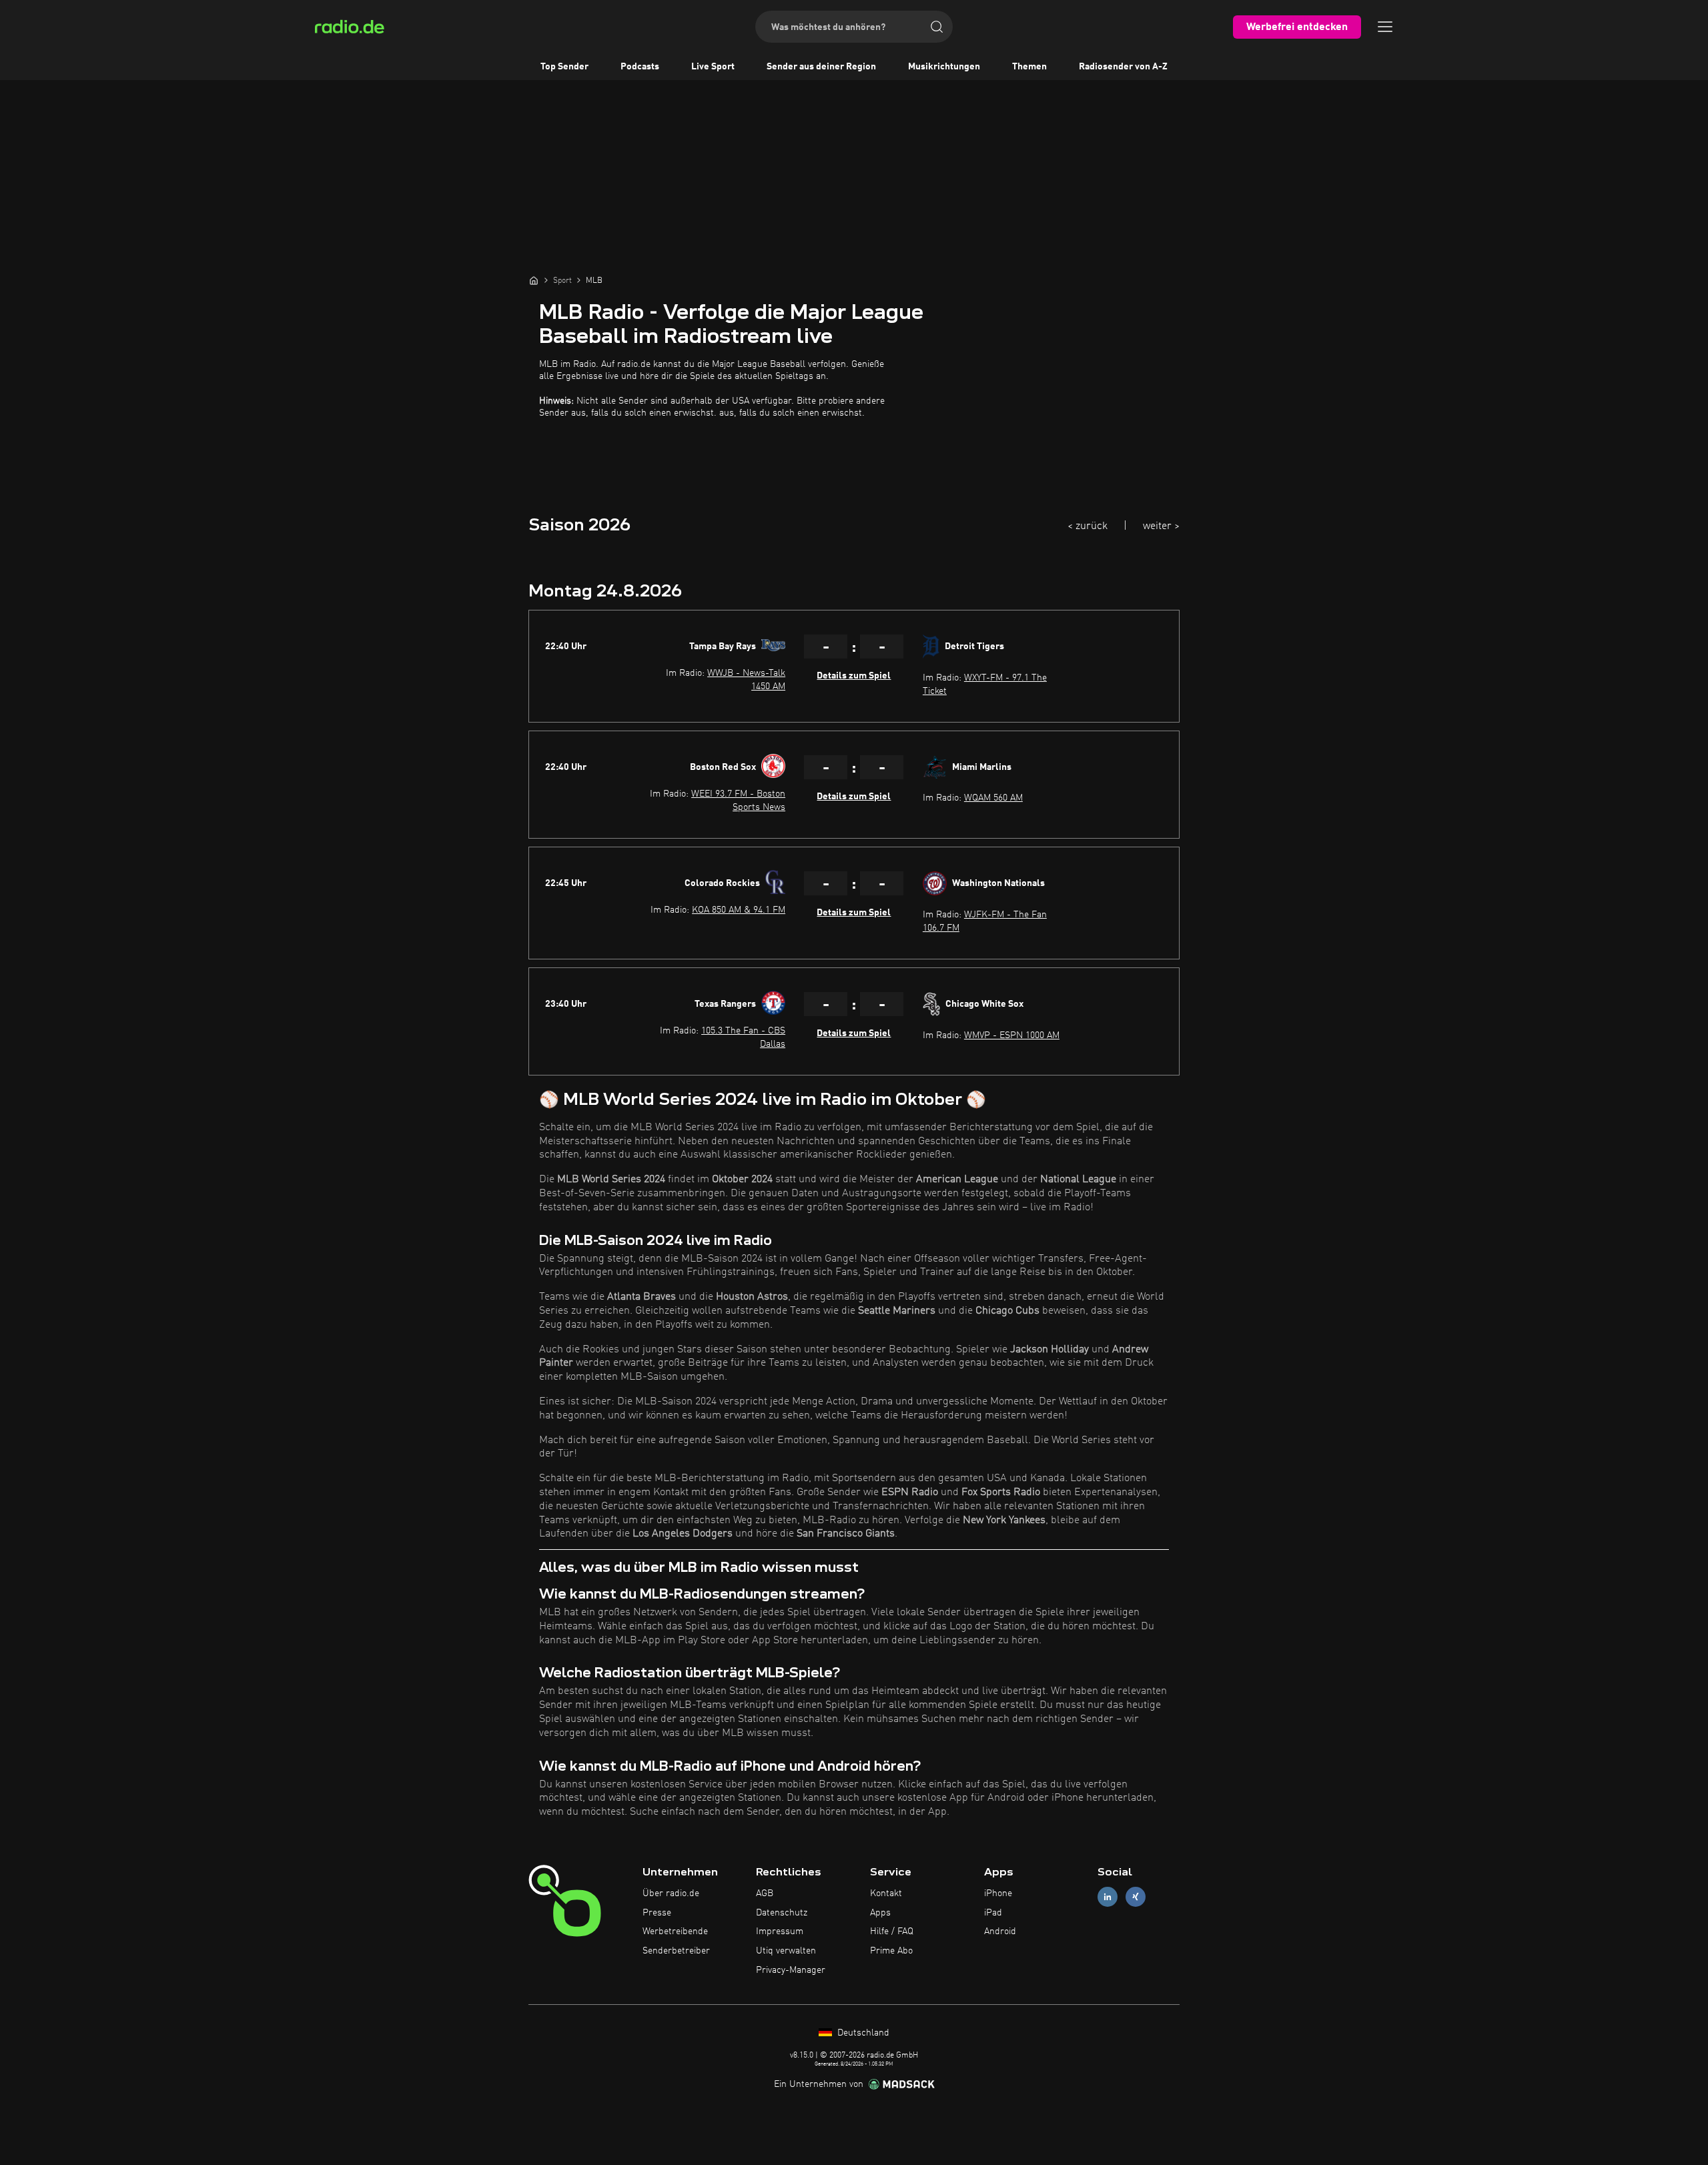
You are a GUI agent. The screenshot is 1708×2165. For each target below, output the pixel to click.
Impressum (780, 1931)
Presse (657, 1913)
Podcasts (640, 67)
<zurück (1088, 526)
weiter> (1161, 526)
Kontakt (886, 1893)
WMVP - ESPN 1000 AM (1012, 1035)
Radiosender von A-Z (1123, 67)
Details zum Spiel (854, 676)
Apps (880, 1913)
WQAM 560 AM (993, 798)
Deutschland (862, 2033)
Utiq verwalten (786, 1951)
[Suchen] (937, 27)
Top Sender (564, 67)
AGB (765, 1893)
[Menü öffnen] (1385, 27)
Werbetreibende (675, 1931)
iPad (993, 1913)
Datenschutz (782, 1913)
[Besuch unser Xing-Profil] (1136, 1896)
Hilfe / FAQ (892, 1931)
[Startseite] (534, 280)
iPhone (998, 1893)
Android (1000, 1931)
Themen (1029, 67)
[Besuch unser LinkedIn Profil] (1108, 1896)
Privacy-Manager (791, 1970)
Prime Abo (891, 1951)
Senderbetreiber (676, 1951)
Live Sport (713, 67)
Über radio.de (671, 1893)
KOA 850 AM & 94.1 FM (739, 910)
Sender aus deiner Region (821, 67)
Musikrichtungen (944, 67)
